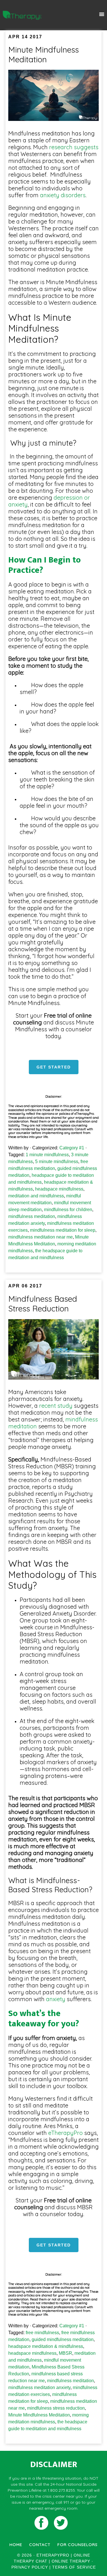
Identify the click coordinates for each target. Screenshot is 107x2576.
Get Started (54, 1067)
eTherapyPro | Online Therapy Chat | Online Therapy (22, 15)
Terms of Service (74, 2567)
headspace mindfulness (59, 1189)
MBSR (65, 2353)
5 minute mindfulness (57, 1162)
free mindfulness (42, 2333)
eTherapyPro (65, 2133)
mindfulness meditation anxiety (39, 2387)
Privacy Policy (30, 2567)
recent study (56, 1406)
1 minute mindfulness (47, 1155)
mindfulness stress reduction (56, 2408)
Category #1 (72, 1148)
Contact (40, 2545)
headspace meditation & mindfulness (46, 2346)
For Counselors (77, 2545)
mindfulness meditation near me (41, 1237)
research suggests (73, 147)
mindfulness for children (68, 1210)
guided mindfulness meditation (63, 2339)
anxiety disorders (62, 195)
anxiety (56, 1999)
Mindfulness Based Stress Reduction (43, 1304)
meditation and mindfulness (36, 1196)
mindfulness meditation (32, 1216)
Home (16, 2545)
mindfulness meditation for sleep (63, 1230)
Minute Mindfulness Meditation (44, 54)
